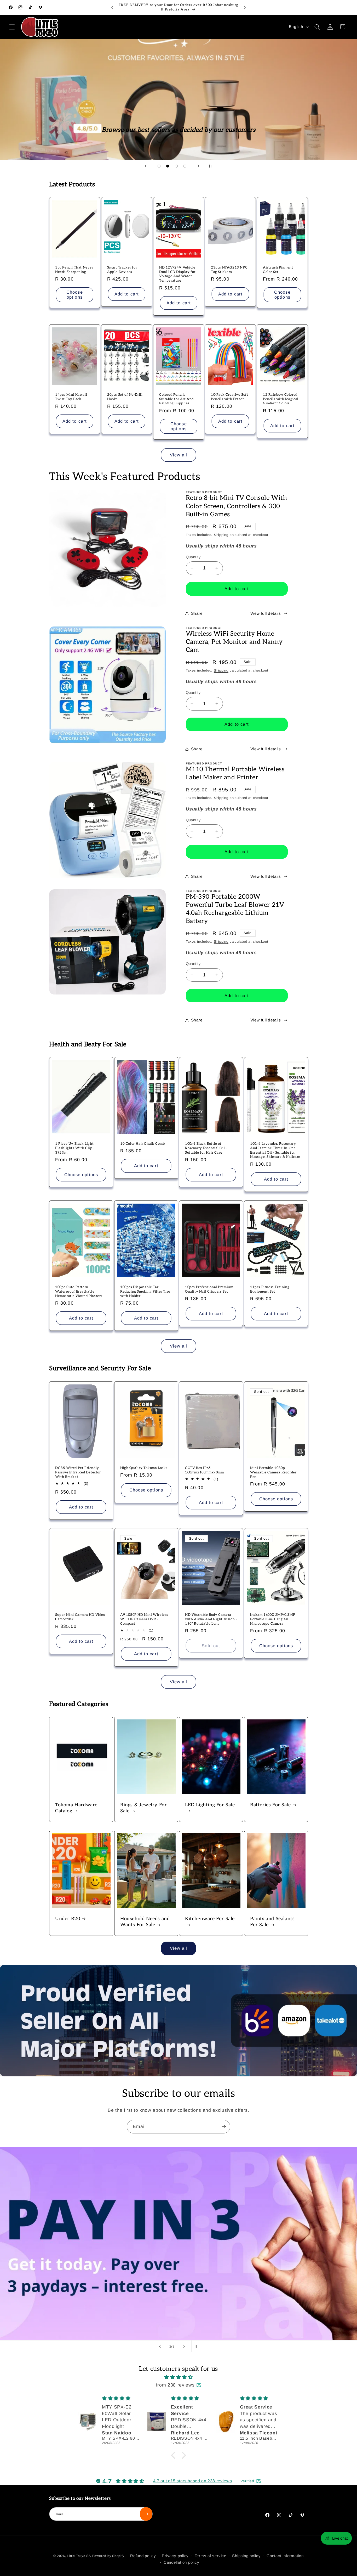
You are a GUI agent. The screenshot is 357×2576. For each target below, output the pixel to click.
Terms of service (211, 2556)
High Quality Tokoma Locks (144, 1468)
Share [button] (197, 613)
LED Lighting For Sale (210, 1805)
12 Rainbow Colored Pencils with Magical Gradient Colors (281, 399)
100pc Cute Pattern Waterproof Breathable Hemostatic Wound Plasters (79, 1291)
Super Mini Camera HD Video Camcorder (80, 1617)
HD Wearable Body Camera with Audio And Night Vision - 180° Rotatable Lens (211, 1619)
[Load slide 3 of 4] (176, 166)
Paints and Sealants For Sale (272, 1922)
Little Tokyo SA (79, 2556)
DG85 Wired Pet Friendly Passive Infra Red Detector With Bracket (78, 1472)
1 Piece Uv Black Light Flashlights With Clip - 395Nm (75, 1148)
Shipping (221, 535)
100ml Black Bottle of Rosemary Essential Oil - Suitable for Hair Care (206, 1148)
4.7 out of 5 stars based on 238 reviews (193, 2481)
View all (179, 455)
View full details (266, 613)
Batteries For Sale (270, 1805)
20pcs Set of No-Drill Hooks (125, 397)
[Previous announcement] (112, 7)
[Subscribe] (224, 2127)
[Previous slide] (146, 166)
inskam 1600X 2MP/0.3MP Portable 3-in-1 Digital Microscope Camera (273, 1619)
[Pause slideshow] (211, 166)
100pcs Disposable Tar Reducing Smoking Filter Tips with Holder (145, 1291)
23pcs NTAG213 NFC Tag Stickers (229, 270)
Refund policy (143, 2556)
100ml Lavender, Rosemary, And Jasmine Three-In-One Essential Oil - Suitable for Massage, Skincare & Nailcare (275, 1150)
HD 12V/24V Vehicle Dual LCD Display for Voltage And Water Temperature (177, 274)
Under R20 (68, 1919)
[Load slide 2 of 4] (168, 166)
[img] (179, 2377)
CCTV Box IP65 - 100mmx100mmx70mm (205, 1470)
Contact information (285, 2556)
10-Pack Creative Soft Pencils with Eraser (230, 397)
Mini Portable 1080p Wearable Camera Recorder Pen (273, 1472)
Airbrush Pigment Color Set (278, 270)
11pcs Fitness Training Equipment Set (270, 1289)
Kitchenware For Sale (210, 1919)
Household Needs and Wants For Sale (145, 1922)
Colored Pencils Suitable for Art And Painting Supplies (176, 399)
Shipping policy (246, 2556)
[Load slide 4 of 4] (185, 166)
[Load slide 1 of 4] (159, 166)
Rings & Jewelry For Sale (143, 1808)
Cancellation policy (182, 2562)
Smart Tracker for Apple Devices (122, 270)
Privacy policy (175, 2556)
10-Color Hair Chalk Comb (142, 1144)
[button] (12, 27)
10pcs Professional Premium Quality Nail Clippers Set (209, 1289)
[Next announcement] (245, 7)
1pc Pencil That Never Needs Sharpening (74, 270)
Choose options (75, 295)
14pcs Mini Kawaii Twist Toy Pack (71, 397)
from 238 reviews (175, 2385)
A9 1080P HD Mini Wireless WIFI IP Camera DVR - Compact (144, 1619)
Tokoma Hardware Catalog (76, 1808)
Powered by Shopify (108, 2556)
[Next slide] (198, 166)
